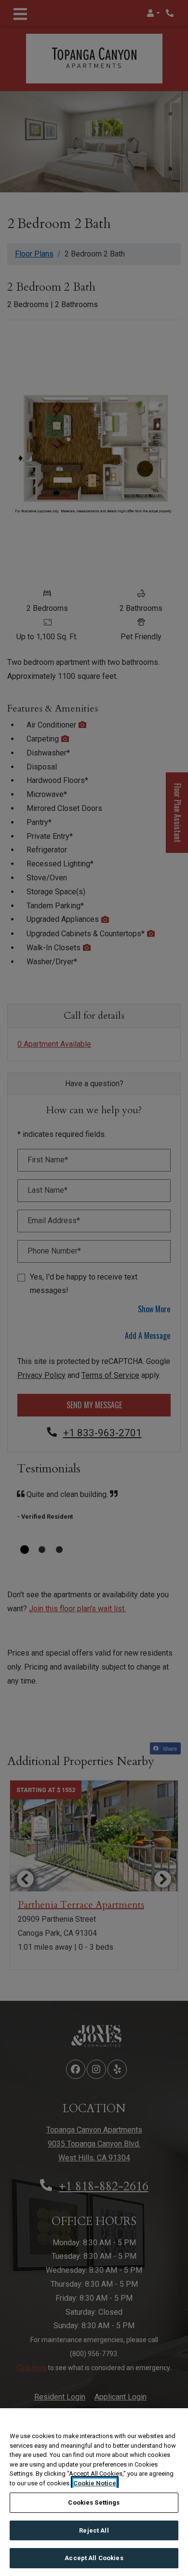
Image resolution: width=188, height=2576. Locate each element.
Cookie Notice (95, 2483)
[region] (94, 2492)
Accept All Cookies (94, 2558)
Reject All (94, 2530)
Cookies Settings (94, 2502)
